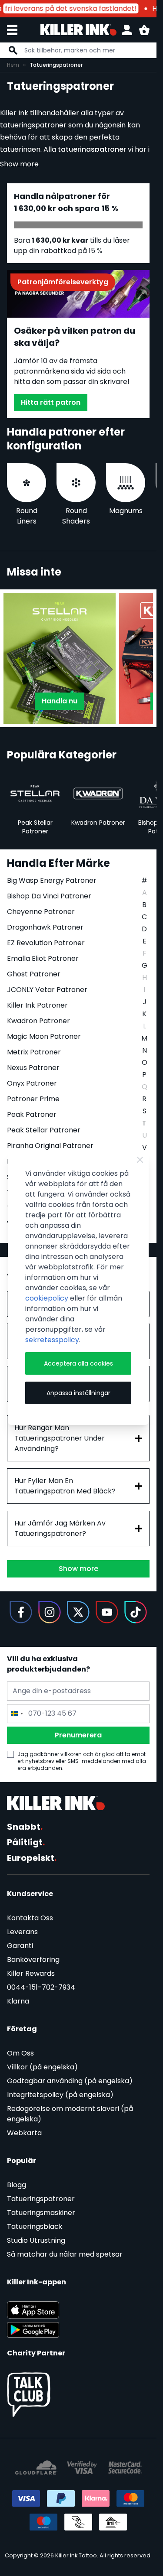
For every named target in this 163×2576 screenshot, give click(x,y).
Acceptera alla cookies (78, 1363)
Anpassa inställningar (78, 1393)
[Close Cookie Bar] (140, 1160)
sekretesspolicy (52, 1340)
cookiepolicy (47, 1298)
